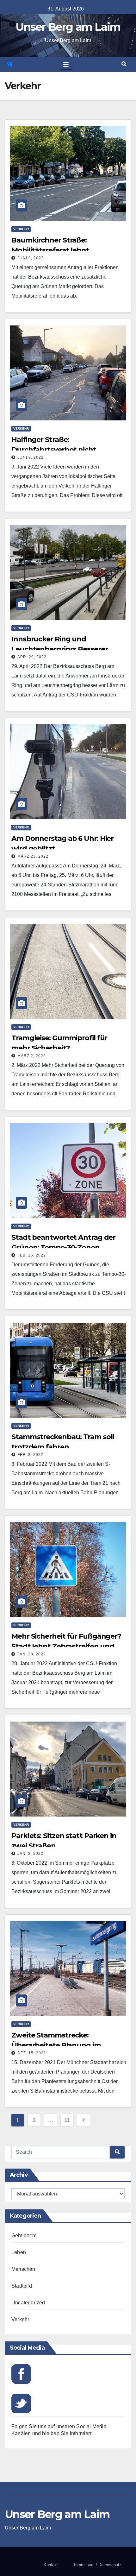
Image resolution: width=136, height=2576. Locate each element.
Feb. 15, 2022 (32, 1255)
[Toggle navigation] (66, 64)
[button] (124, 64)
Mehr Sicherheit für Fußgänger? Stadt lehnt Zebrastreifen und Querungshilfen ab (66, 1646)
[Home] (10, 64)
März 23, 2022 (33, 856)
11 (67, 2120)
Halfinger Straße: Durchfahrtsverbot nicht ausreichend (54, 450)
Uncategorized (28, 2303)
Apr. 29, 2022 (32, 657)
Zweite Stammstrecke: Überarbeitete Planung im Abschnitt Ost (56, 2045)
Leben (19, 2252)
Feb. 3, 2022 (30, 1455)
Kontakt (51, 2565)
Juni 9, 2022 (31, 258)
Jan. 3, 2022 (30, 1854)
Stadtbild (22, 2286)
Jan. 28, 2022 (32, 1654)
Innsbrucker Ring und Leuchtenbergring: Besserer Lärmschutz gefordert (59, 649)
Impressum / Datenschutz (98, 2565)
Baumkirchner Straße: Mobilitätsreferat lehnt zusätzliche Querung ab (52, 250)
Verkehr (21, 229)
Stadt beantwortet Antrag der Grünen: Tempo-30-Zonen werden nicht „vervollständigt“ (64, 1247)
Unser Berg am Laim (68, 27)
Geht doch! (24, 2236)
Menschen (23, 2269)
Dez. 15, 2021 (32, 2053)
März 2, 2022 (32, 1056)
